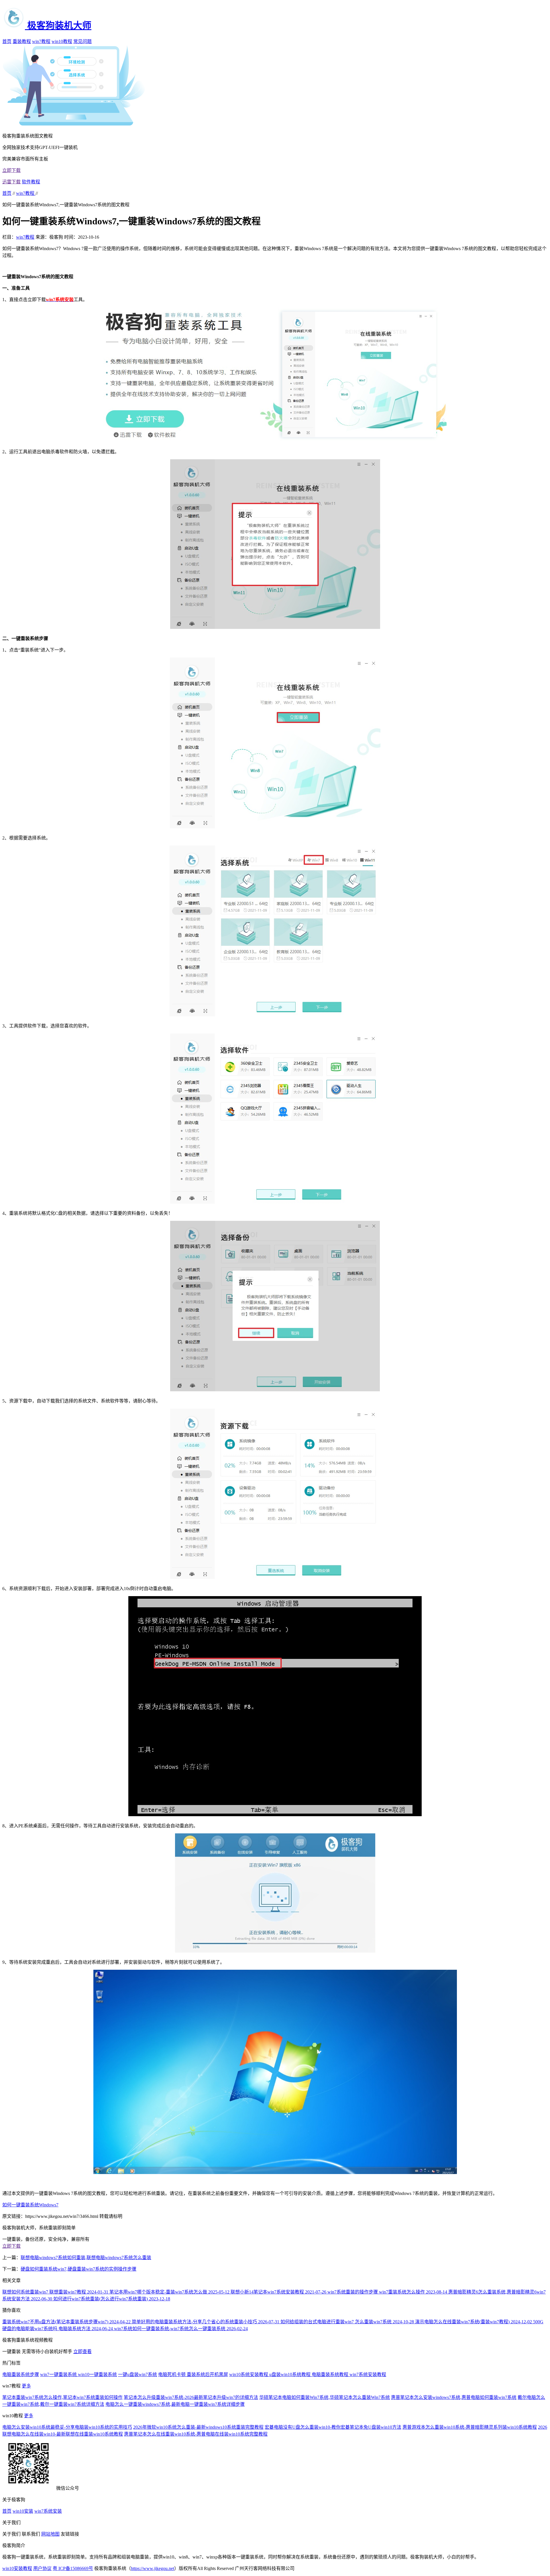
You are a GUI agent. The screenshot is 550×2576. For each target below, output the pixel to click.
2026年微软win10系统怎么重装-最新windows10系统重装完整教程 (198, 2427)
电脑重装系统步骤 (21, 2374)
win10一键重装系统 (97, 2374)
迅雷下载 (11, 182)
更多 (26, 2386)
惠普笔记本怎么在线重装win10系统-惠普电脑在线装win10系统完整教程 (196, 2434)
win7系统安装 (48, 2511)
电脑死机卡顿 (172, 2374)
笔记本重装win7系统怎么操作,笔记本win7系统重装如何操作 (62, 2397)
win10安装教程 (17, 2568)
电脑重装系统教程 (331, 2374)
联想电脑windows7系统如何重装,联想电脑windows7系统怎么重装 (86, 2258)
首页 (7, 41)
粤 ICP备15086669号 (73, 2568)
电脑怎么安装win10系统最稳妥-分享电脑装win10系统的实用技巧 (67, 2427)
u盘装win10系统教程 (290, 2374)
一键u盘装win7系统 (137, 2374)
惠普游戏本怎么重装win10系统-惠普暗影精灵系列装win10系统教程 (470, 2427)
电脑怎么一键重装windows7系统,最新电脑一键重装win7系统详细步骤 (175, 2404)
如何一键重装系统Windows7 (30, 2205)
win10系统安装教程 (249, 2374)
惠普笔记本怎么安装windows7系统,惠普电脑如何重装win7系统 (454, 2397)
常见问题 (82, 41)
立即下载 (11, 170)
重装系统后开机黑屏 (207, 2374)
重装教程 (22, 41)
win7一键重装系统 (59, 2374)
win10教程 (62, 41)
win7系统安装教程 (368, 2374)
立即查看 (82, 2352)
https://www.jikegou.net (153, 2568)
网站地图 (50, 2534)
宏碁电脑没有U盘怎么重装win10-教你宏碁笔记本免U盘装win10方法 (333, 2427)
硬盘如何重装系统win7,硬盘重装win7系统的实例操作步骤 (78, 2269)
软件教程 (31, 182)
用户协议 (42, 2568)
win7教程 (41, 41)
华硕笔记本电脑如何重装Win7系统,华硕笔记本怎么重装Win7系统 (325, 2397)
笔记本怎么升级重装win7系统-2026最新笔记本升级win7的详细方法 (191, 2397)
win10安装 (23, 2511)
